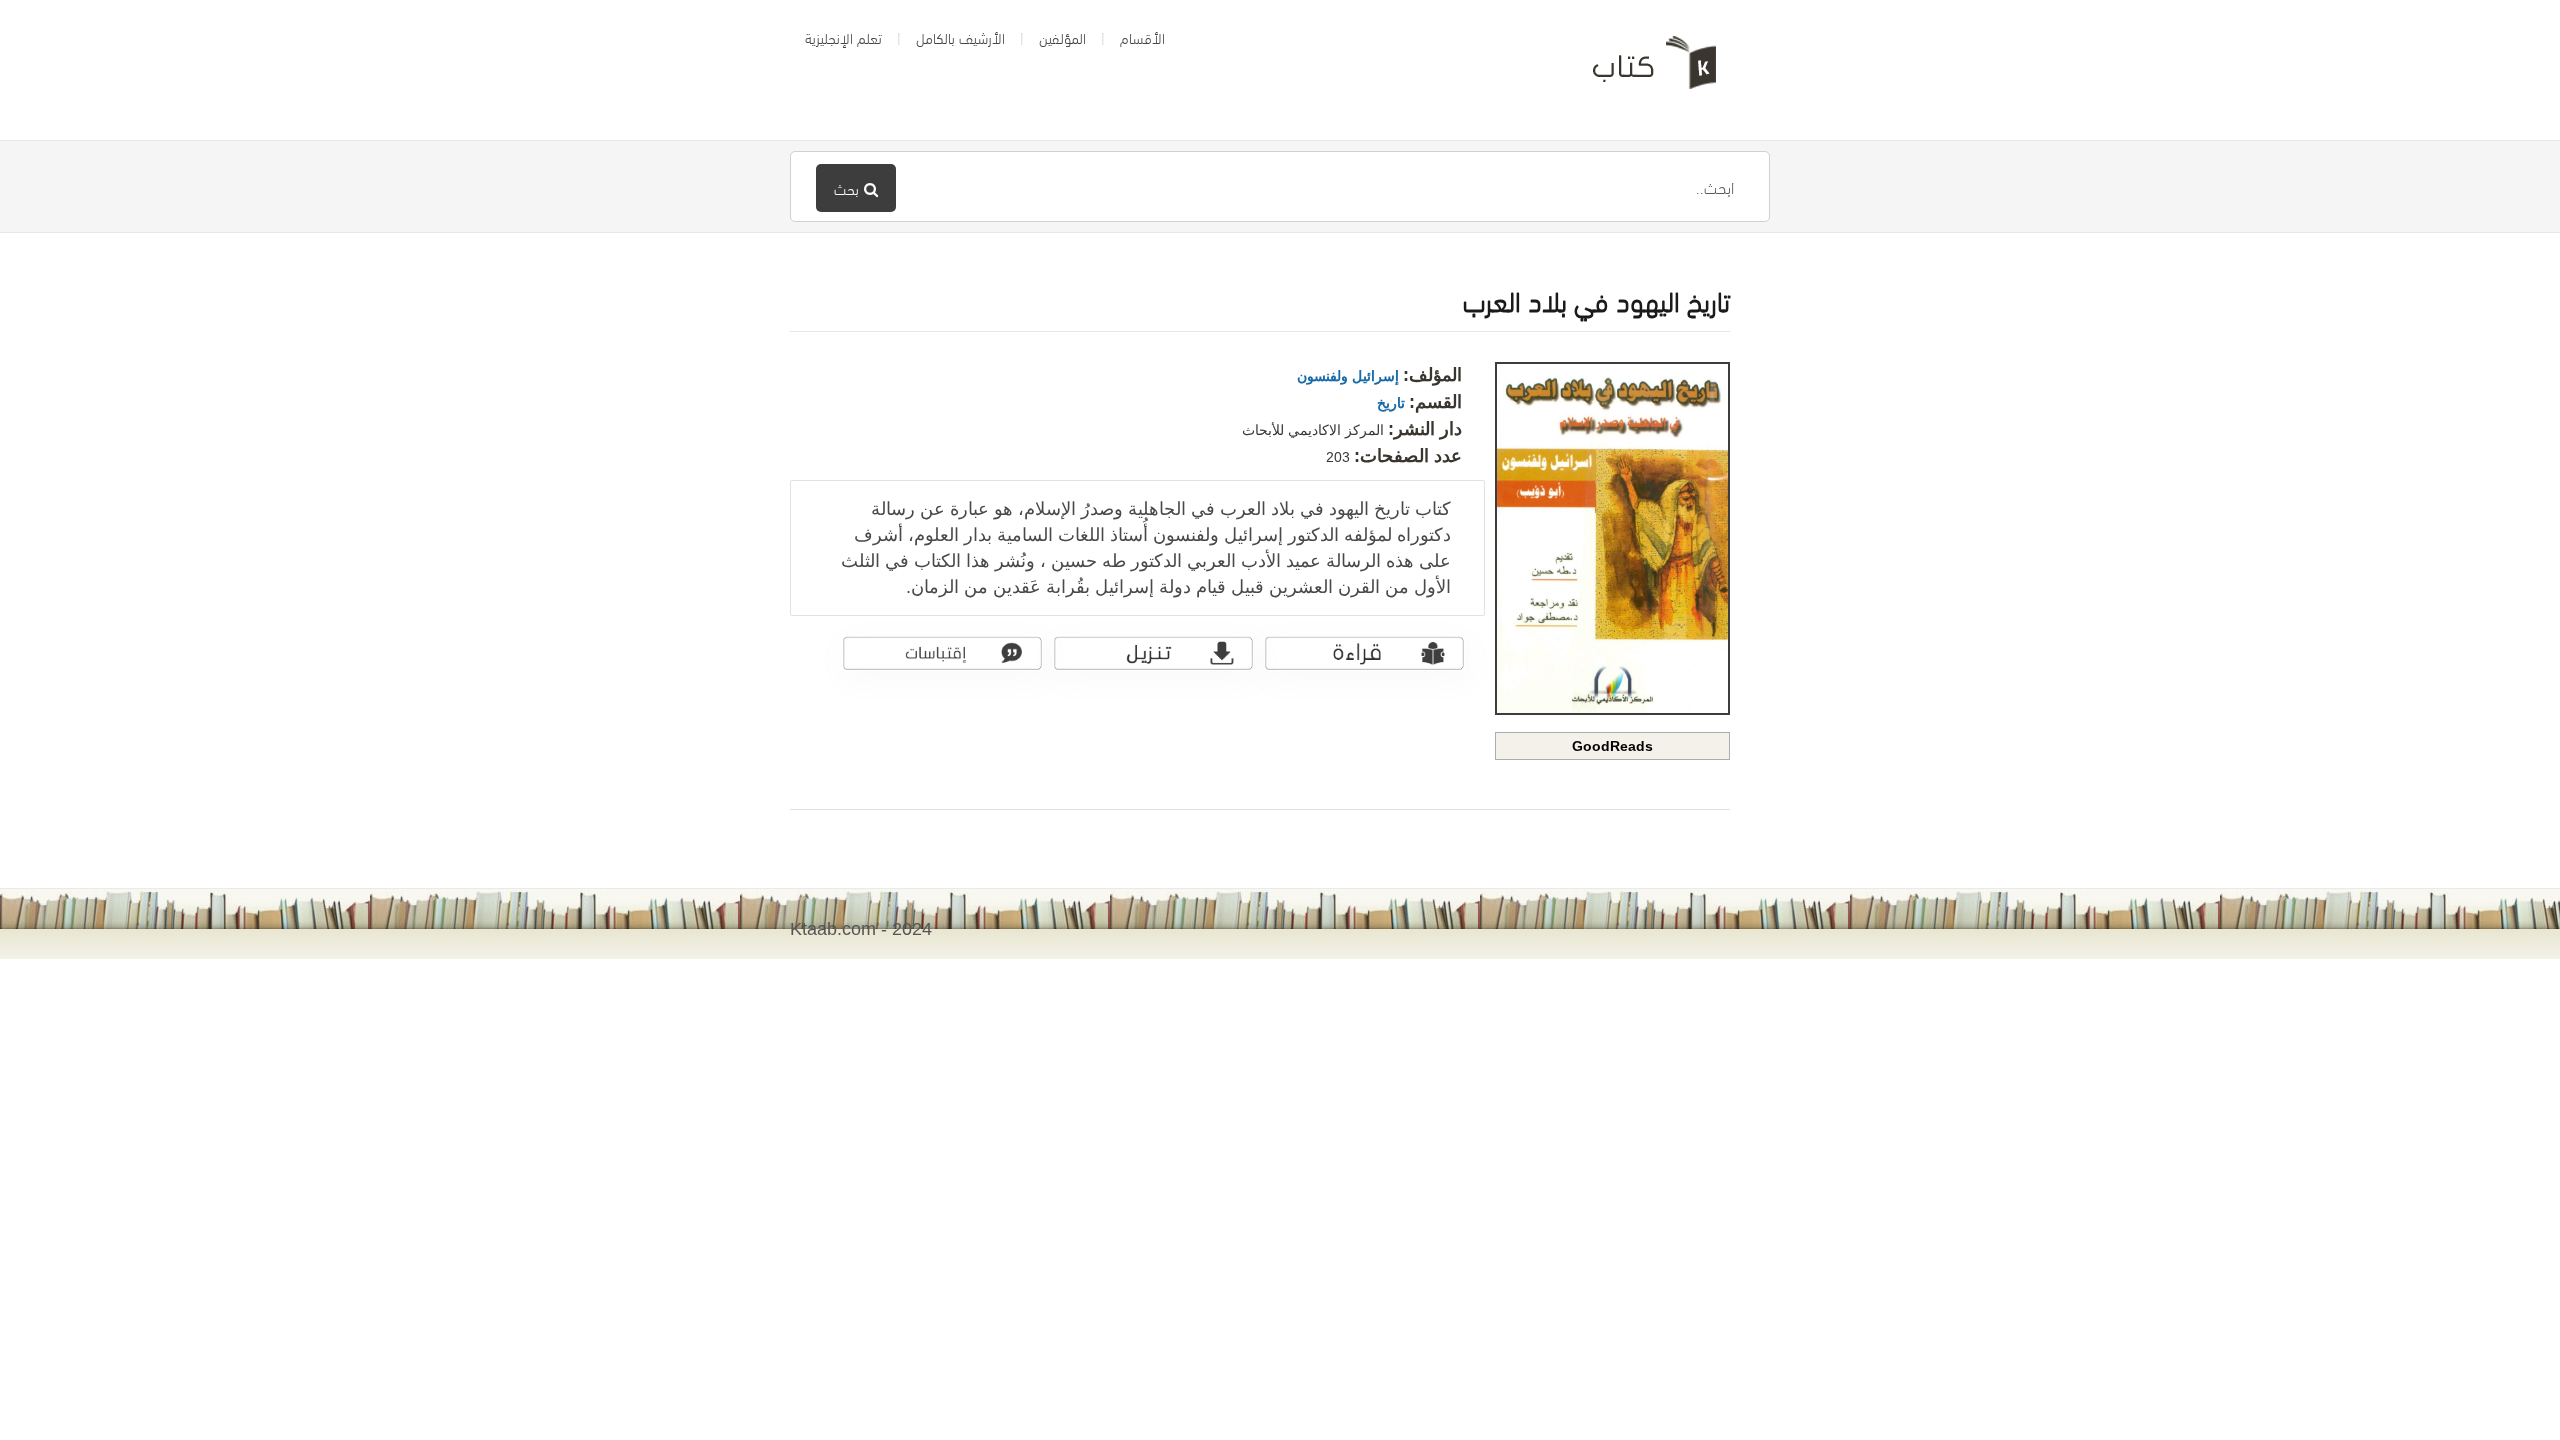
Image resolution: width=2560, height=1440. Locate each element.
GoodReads (1612, 746)
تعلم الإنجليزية (843, 37)
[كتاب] (1640, 70)
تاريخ (1391, 403)
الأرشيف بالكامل (960, 37)
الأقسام (1142, 37)
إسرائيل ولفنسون (1348, 376)
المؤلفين (1062, 37)
